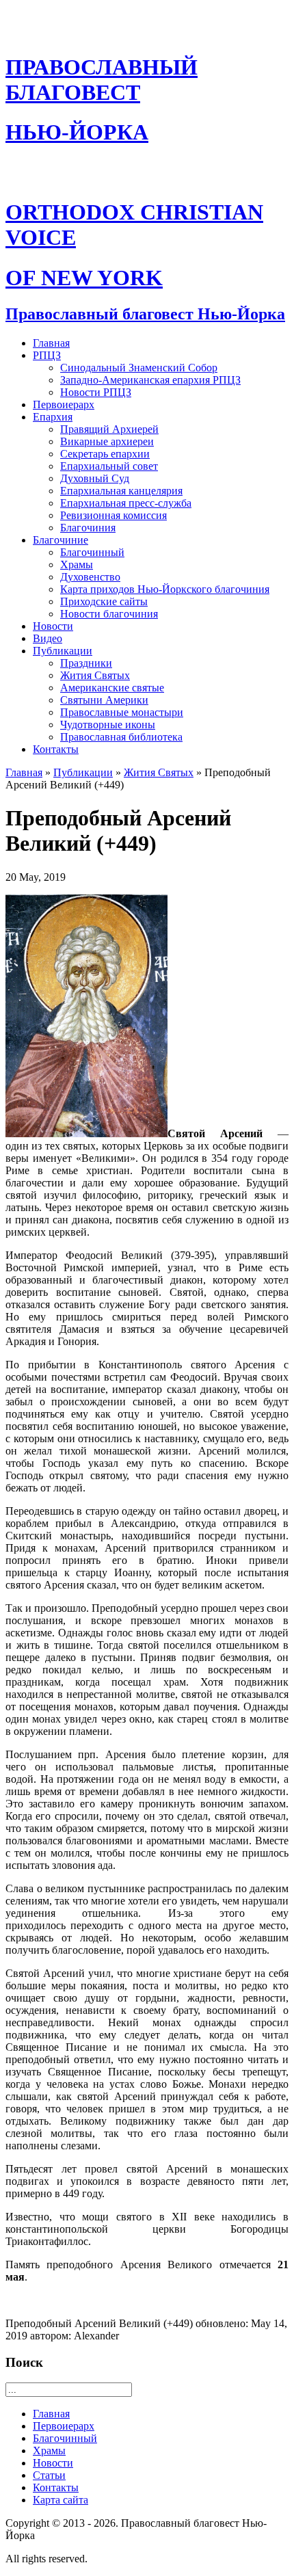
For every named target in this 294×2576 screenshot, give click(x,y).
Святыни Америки (104, 700)
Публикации (63, 651)
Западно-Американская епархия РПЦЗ (150, 380)
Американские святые (112, 688)
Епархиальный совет (109, 466)
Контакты (56, 749)
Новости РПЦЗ (96, 392)
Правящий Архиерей (109, 429)
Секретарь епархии (105, 454)
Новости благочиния (109, 614)
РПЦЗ (47, 355)
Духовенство (90, 577)
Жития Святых (95, 675)
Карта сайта (61, 2500)
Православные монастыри (122, 712)
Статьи (49, 2475)
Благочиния (88, 528)
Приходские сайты (104, 601)
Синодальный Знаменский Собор (139, 368)
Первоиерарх (64, 404)
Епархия (53, 417)
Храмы (77, 565)
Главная (51, 343)
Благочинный (92, 552)
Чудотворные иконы (108, 725)
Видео (48, 638)
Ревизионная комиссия (113, 515)
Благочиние (61, 540)
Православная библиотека (121, 737)
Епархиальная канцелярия (121, 491)
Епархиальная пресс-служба (126, 503)
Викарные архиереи (107, 441)
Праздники (86, 663)
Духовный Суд (95, 478)
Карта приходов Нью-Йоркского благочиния (165, 589)
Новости (53, 626)
